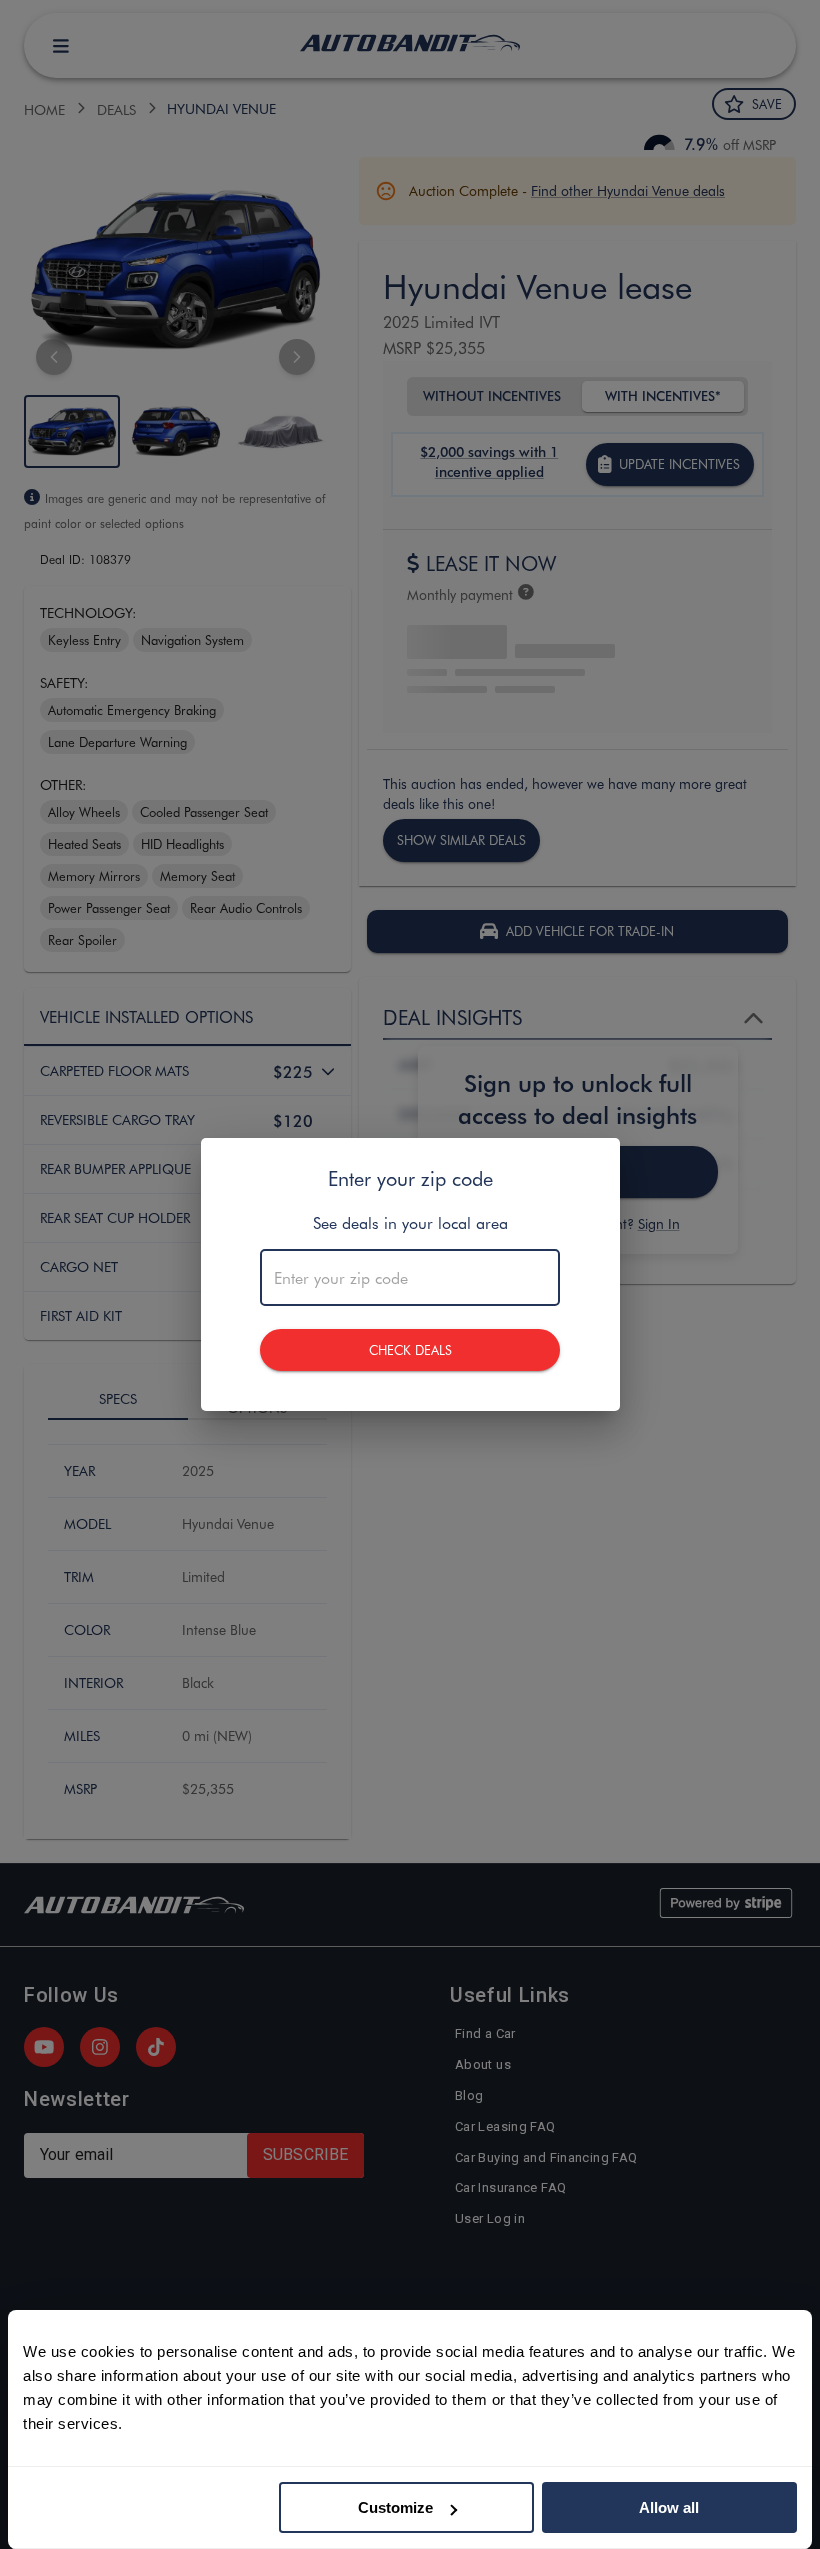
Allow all (669, 2507)
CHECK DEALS (410, 1349)
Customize (395, 2507)
